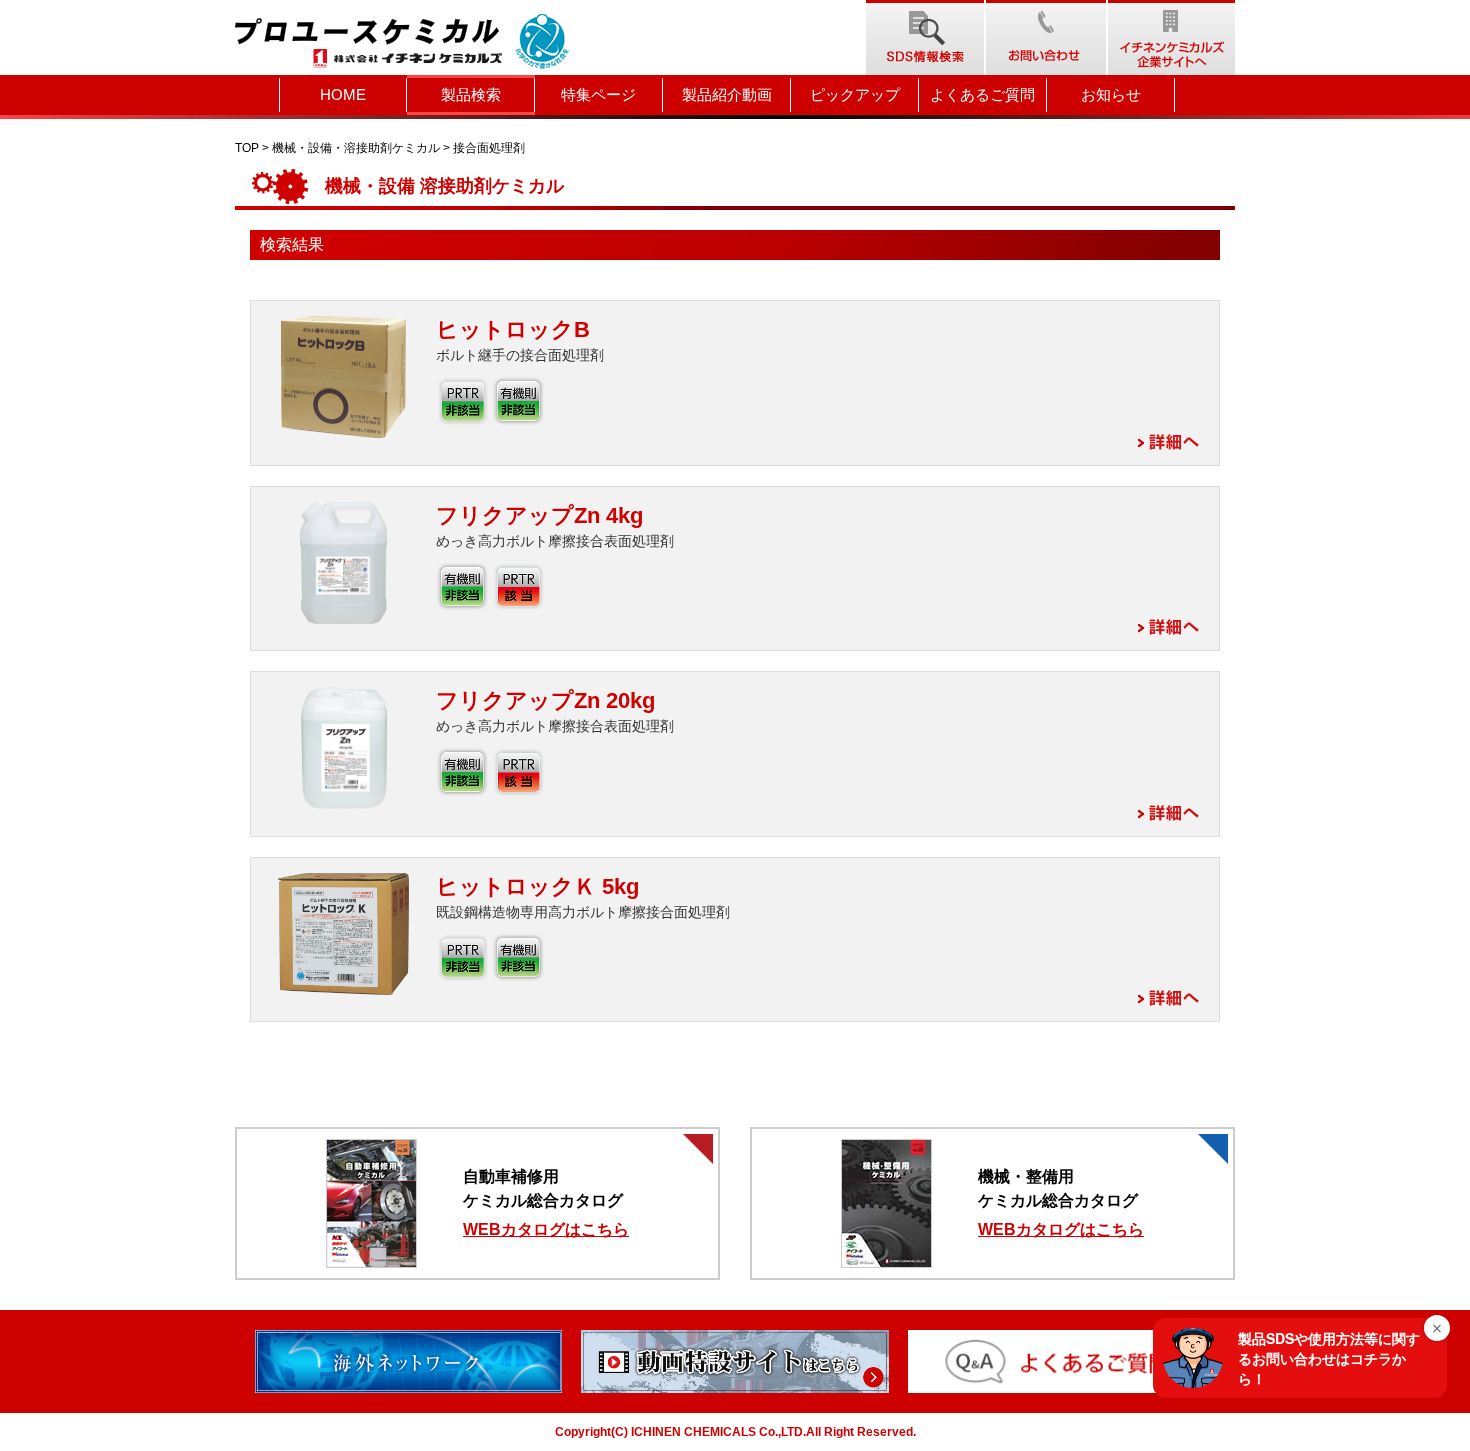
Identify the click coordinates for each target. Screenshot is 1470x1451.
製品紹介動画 (727, 94)
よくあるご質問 (982, 94)
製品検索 (471, 94)
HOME (343, 94)
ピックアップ (855, 94)
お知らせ (1111, 94)
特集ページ (598, 94)
